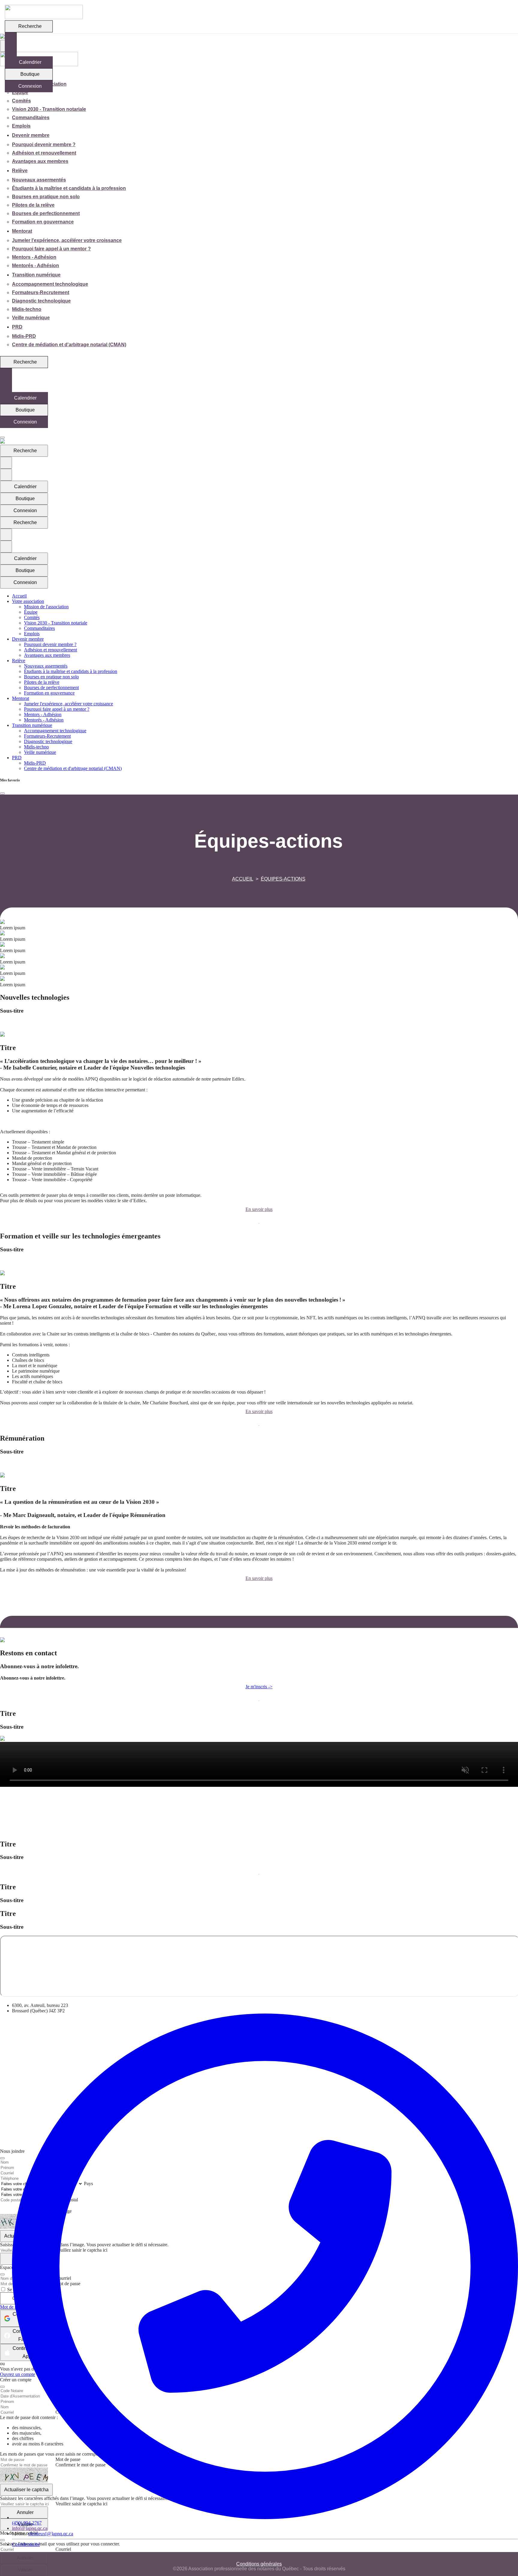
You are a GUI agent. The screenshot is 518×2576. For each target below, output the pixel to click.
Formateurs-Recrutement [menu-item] (41, 292)
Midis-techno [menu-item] (27, 309)
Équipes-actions (283, 879)
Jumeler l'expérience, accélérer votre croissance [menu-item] (67, 240)
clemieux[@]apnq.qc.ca (51, 2534)
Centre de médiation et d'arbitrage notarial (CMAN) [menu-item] (69, 345)
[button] (259, 1026)
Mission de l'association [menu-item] (46, 607)
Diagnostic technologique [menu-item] (41, 301)
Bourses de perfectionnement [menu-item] (46, 213)
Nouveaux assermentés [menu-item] (39, 180)
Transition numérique (36, 275)
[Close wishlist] (2, 793)
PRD (17, 327)
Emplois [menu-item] (21, 126)
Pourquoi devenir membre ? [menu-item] (44, 145)
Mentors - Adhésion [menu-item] (34, 257)
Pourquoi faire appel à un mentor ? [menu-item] (51, 249)
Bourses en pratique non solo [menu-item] (46, 197)
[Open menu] (2, 432)
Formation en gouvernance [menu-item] (43, 222)
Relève (20, 171)
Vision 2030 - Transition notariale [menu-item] (49, 109)
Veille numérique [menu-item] (31, 318)
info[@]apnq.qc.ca (30, 2528)
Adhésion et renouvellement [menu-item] (44, 153)
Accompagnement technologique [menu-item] (50, 284)
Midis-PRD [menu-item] (24, 336)
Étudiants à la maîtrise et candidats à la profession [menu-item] (69, 188)
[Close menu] (2, 438)
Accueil (243, 879)
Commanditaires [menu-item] (31, 118)
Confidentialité (26, 2544)
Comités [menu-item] (21, 101)
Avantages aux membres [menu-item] (40, 161)
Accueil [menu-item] (19, 596)
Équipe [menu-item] (20, 92)
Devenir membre (31, 135)
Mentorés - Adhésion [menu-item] (36, 266)
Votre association (28, 601)
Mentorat (22, 231)
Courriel (63, 2549)
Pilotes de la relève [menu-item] (33, 205)
